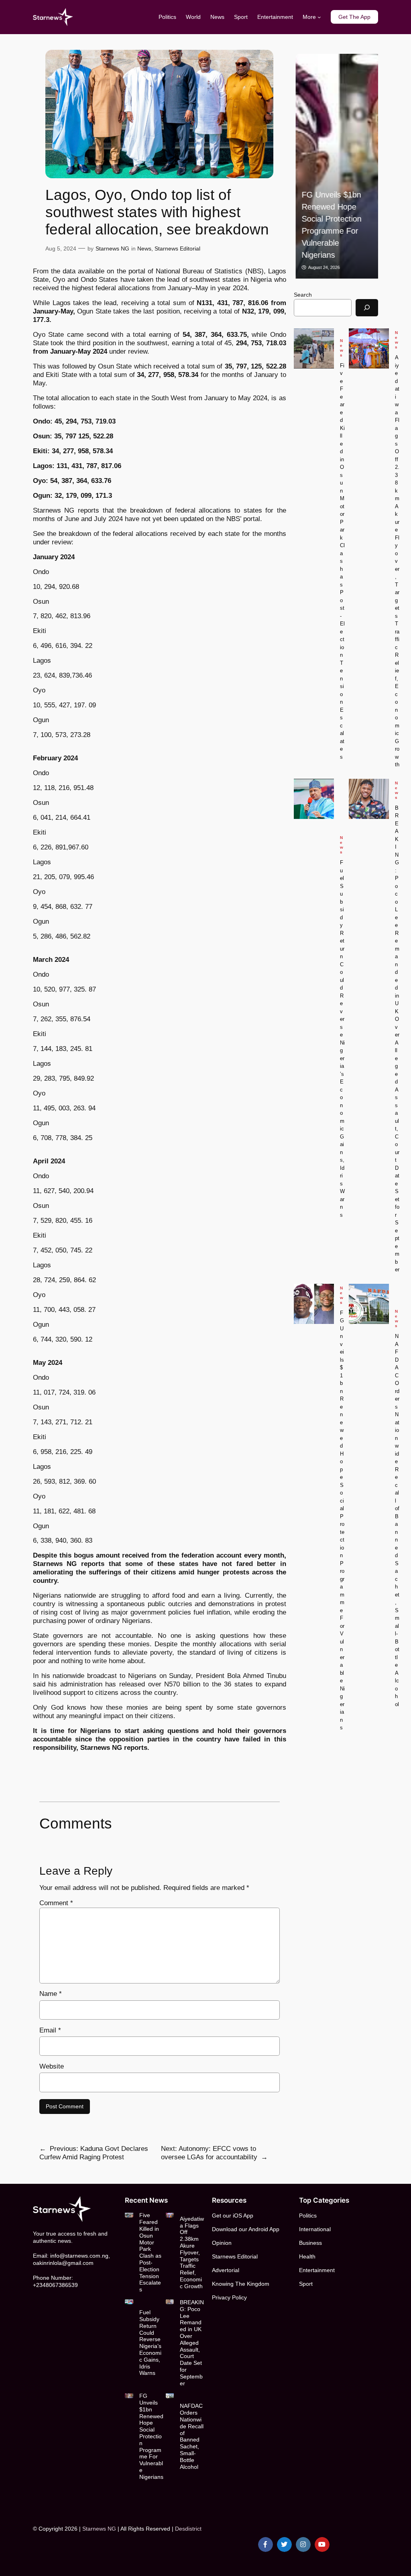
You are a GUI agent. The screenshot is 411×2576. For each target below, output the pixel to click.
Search (303, 295)
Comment (56, 1903)
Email (50, 2030)
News (144, 248)
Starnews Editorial (177, 248)
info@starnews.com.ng (79, 2256)
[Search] (367, 308)
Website (52, 2066)
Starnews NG (112, 248)
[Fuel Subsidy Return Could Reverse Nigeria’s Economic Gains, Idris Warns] (314, 799)
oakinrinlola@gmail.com (63, 2263)
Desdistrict (188, 2529)
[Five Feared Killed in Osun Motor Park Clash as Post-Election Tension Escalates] (314, 348)
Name (51, 1994)
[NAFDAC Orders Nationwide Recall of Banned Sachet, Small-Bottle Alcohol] (369, 1304)
